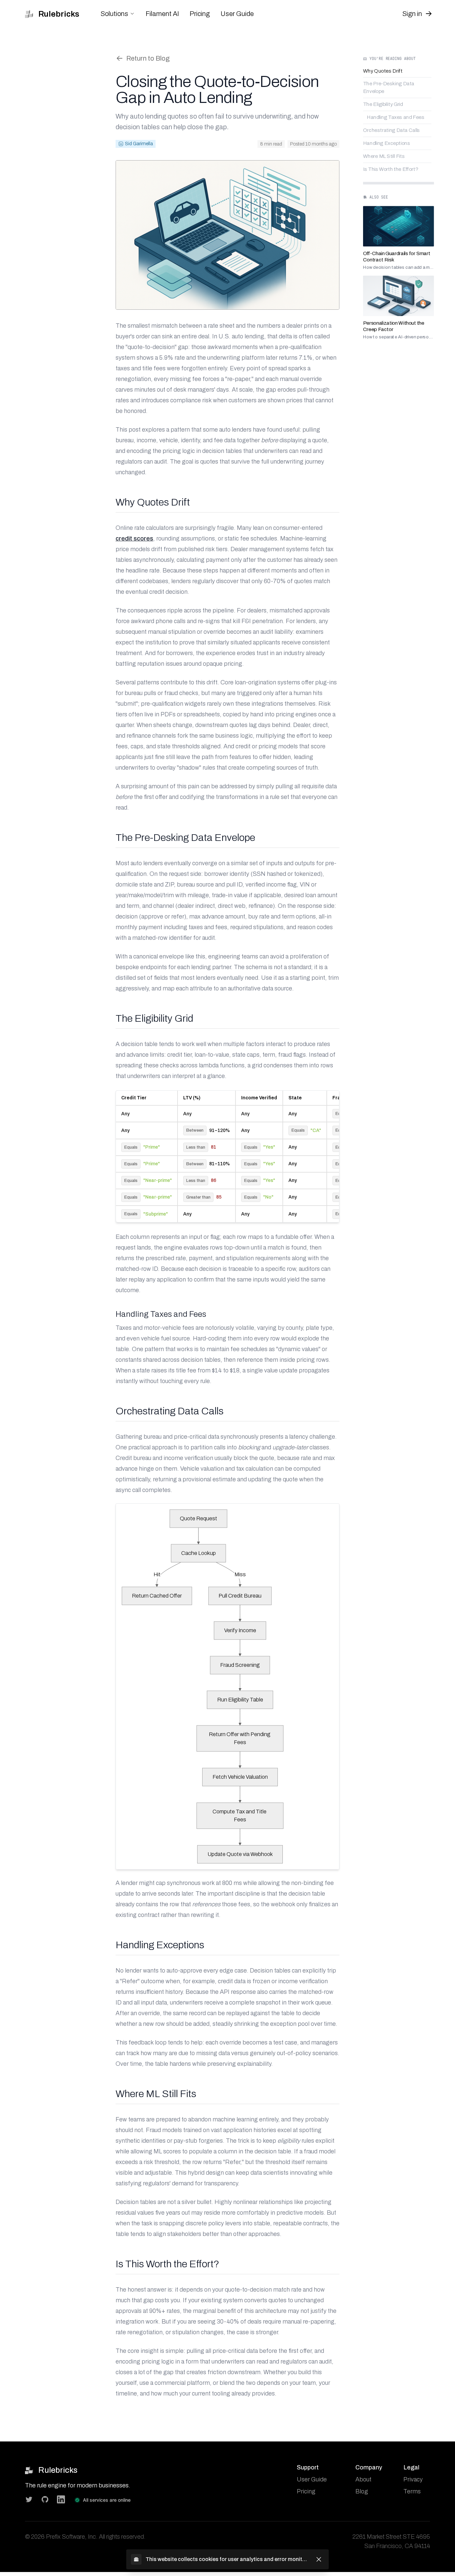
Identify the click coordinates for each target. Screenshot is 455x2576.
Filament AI (162, 14)
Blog (362, 2491)
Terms (412, 2491)
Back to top (382, 354)
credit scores (134, 539)
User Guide (237, 14)
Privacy (413, 2479)
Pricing (200, 14)
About (363, 2479)
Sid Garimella (139, 144)
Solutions (114, 14)
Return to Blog (148, 58)
